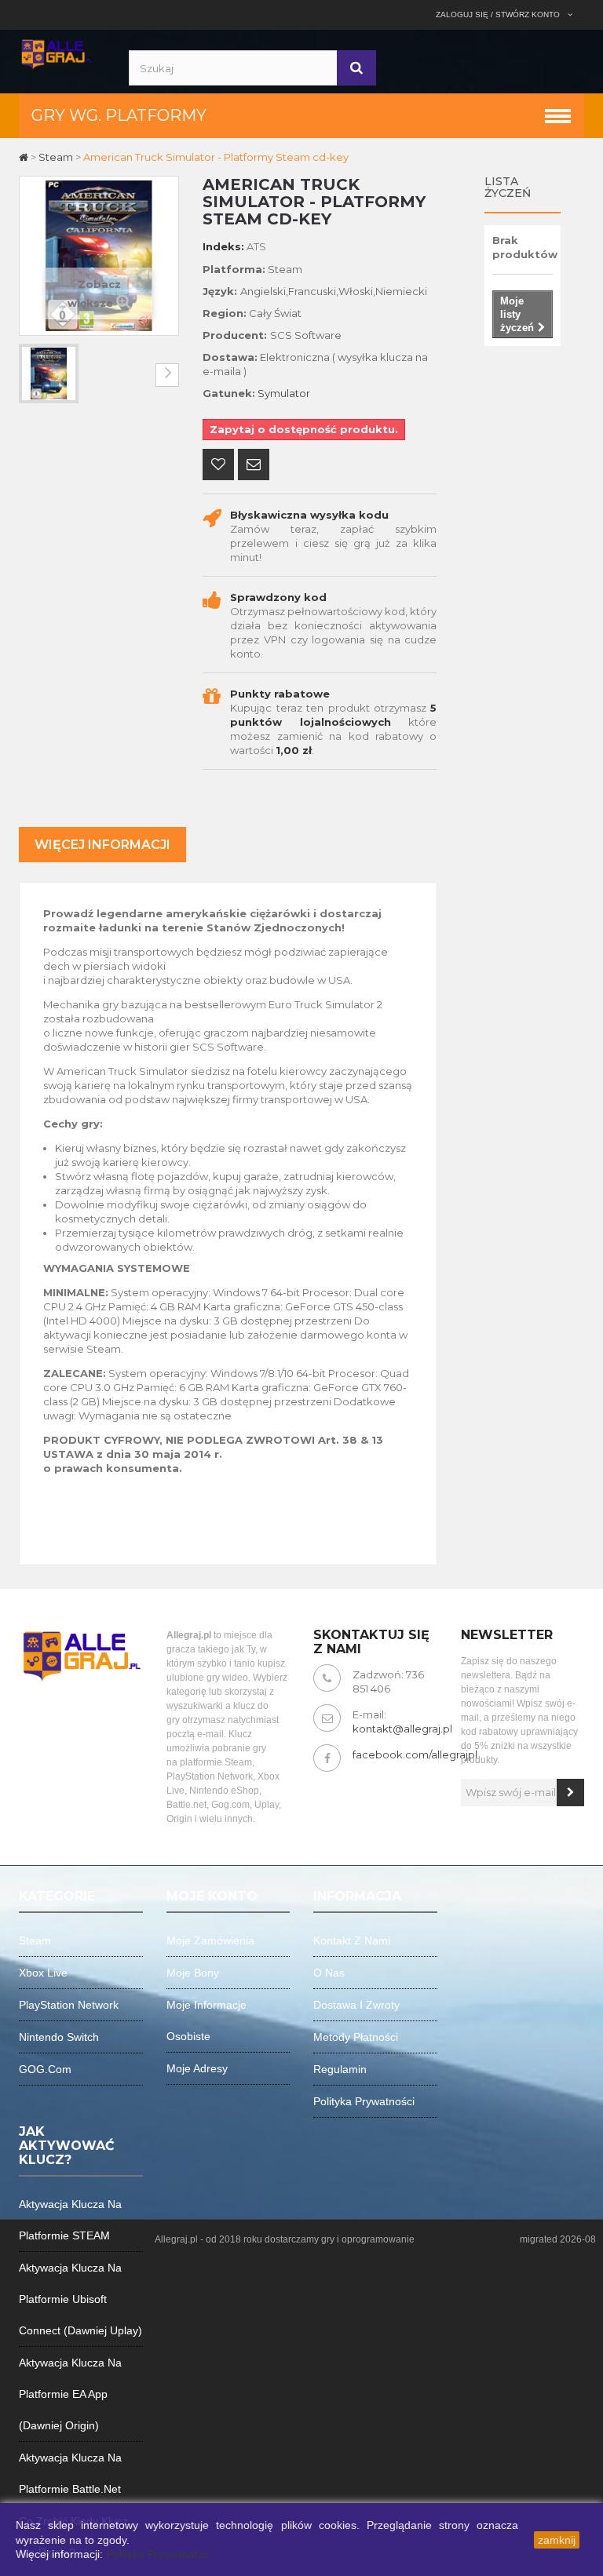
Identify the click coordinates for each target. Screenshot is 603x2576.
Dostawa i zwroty (356, 2005)
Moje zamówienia (210, 1940)
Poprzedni (31, 375)
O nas (329, 1973)
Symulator (284, 393)
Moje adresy (197, 2068)
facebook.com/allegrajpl (415, 1754)
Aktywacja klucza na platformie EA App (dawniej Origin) (70, 2394)
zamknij (557, 2540)
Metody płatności (356, 2037)
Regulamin (340, 2069)
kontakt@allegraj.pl (402, 1729)
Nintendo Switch (59, 2037)
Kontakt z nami (352, 1940)
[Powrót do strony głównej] (25, 157)
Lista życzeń (508, 187)
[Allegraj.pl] (56, 53)
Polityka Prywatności (157, 2554)
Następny (167, 375)
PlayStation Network (69, 2005)
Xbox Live (43, 1973)
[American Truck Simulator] (49, 373)
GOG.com (45, 2069)
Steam (35, 1940)
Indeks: (223, 246)
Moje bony (193, 1973)
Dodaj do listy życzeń (218, 466)
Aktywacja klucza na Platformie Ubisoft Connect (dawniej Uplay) (80, 2299)
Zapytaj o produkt (254, 466)
